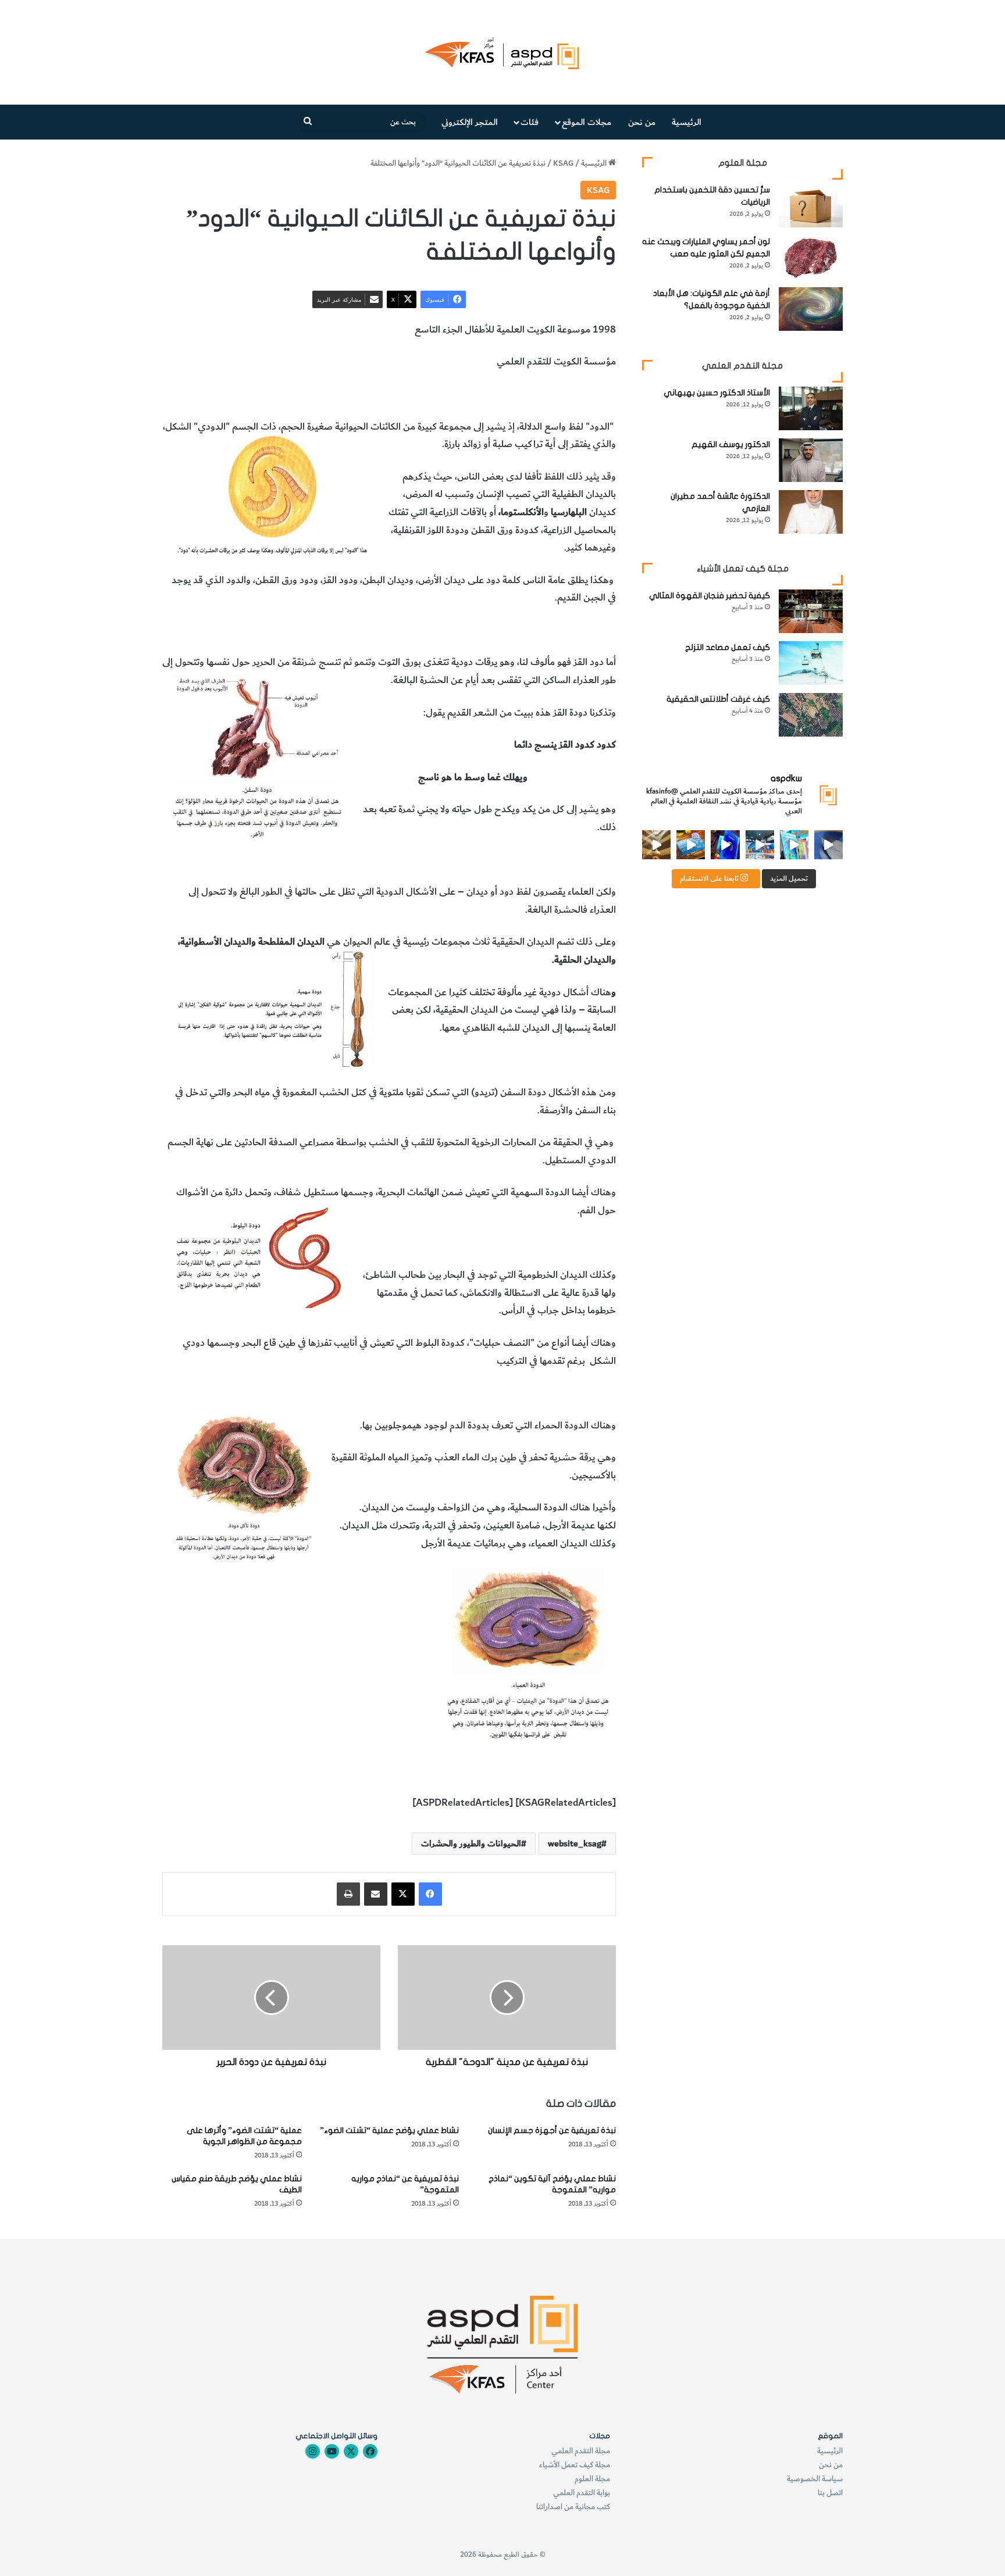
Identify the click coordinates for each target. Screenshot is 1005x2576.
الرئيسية (687, 122)
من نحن (642, 122)
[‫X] (403, 1894)
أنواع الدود (596, 394)
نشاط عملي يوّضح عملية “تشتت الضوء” (389, 2130)
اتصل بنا (830, 2493)
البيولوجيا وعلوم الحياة (397, 394)
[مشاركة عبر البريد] (376, 1894)
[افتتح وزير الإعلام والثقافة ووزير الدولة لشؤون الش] (794, 844)
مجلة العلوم (592, 2479)
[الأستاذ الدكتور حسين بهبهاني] (811, 408)
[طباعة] (348, 1894)
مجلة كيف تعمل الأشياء (575, 2465)
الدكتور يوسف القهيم (731, 444)
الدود (564, 394)
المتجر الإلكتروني (470, 122)
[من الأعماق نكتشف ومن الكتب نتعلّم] (725, 844)
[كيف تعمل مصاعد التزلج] (811, 663)
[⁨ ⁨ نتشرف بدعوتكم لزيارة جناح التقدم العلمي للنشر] (691, 844)
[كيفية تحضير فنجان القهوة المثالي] (811, 611)
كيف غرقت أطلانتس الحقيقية (718, 699)
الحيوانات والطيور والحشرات (497, 394)
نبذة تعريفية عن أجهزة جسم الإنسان (552, 2130)
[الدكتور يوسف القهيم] (811, 460)
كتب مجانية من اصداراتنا (573, 2507)
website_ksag (575, 1843)
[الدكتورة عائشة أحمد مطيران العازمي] (811, 512)
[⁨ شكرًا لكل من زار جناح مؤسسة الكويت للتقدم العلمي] (828, 844)
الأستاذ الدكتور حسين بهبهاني (717, 393)
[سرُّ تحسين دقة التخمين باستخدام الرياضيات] (811, 206)
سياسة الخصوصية (815, 2479)
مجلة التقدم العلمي (581, 2451)
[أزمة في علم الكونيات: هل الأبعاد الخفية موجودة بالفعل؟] (811, 309)
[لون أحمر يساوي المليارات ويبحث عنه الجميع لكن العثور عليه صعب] (811, 257)
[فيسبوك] (430, 1894)
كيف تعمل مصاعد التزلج (728, 647)
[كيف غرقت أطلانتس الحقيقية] (811, 715)
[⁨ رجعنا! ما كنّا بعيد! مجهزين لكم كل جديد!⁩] (656, 844)
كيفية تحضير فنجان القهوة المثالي (710, 596)
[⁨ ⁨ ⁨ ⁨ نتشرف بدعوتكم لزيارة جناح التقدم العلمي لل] (760, 844)
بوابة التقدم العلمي (582, 2493)
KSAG (563, 163)
